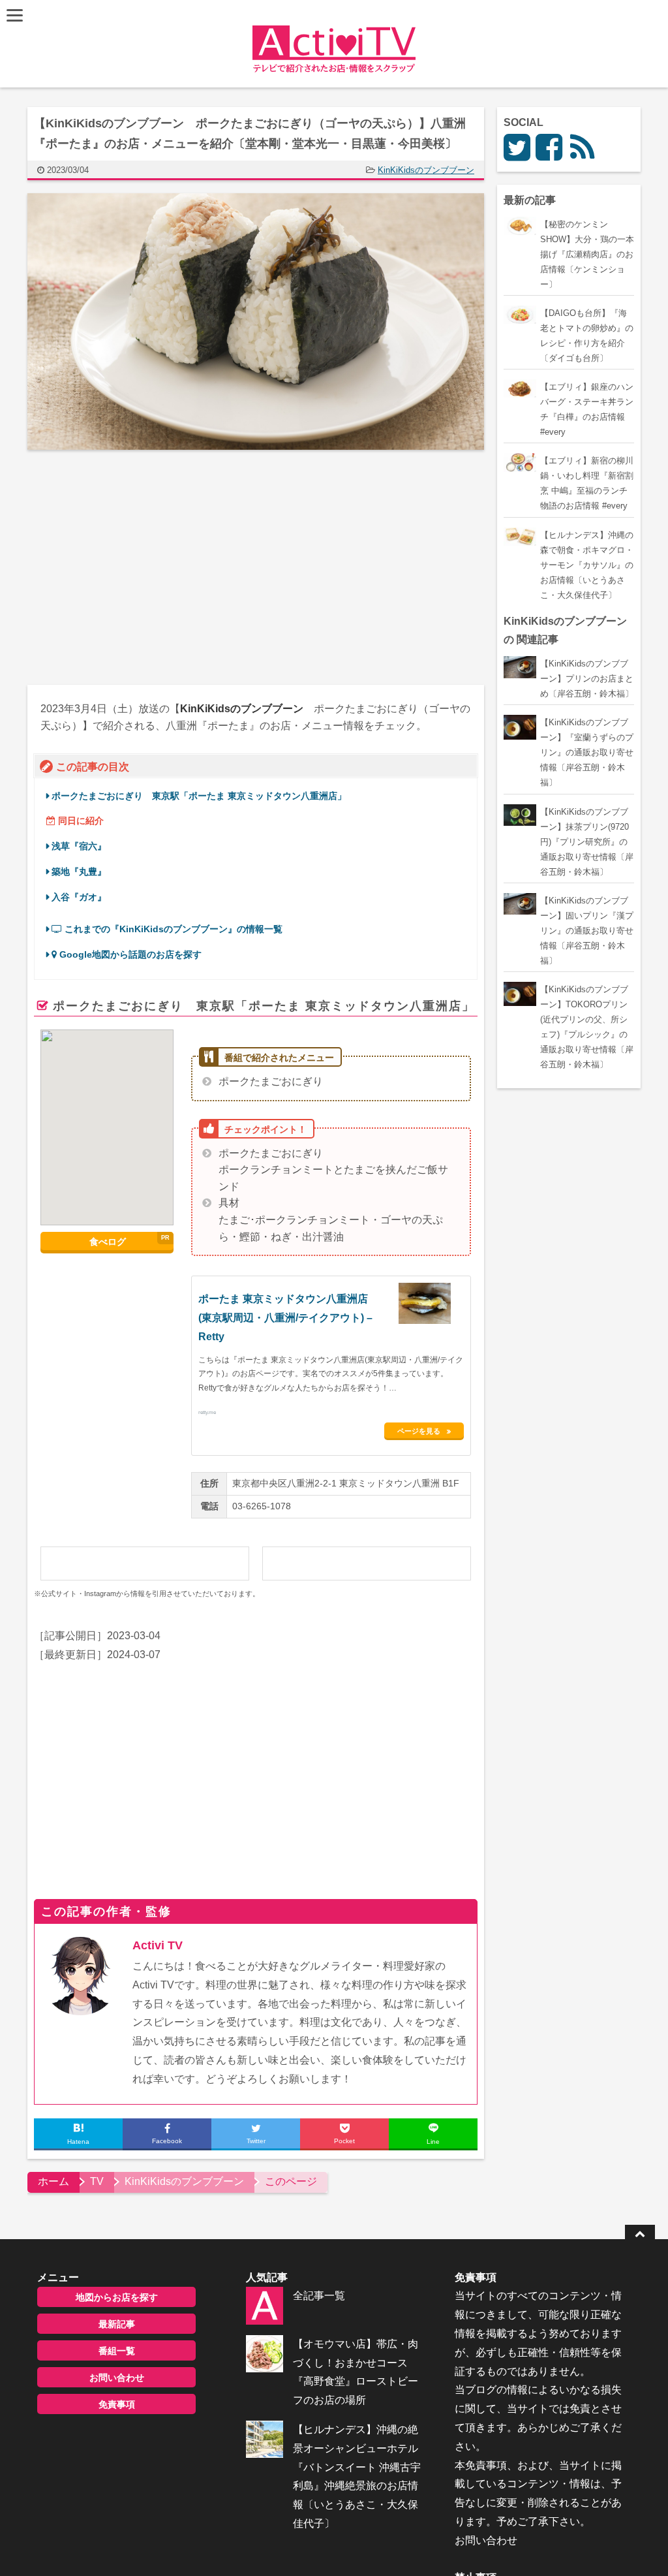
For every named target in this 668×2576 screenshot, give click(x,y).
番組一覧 (117, 2351)
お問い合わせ (117, 2378)
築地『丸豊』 (79, 872)
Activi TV (158, 1945)
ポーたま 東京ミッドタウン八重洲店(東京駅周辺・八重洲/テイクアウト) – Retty (285, 1318)
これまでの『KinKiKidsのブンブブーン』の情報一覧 (172, 929)
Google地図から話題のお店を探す (129, 955)
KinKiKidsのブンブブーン (426, 170)
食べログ (108, 1242)
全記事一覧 (319, 2296)
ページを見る (419, 1431)
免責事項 (117, 2404)
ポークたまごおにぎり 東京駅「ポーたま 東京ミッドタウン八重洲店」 (199, 796)
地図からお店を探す (117, 2297)
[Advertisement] (142, 567)
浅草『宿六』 (79, 846)
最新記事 (117, 2324)
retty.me (207, 1412)
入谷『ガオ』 (79, 897)
